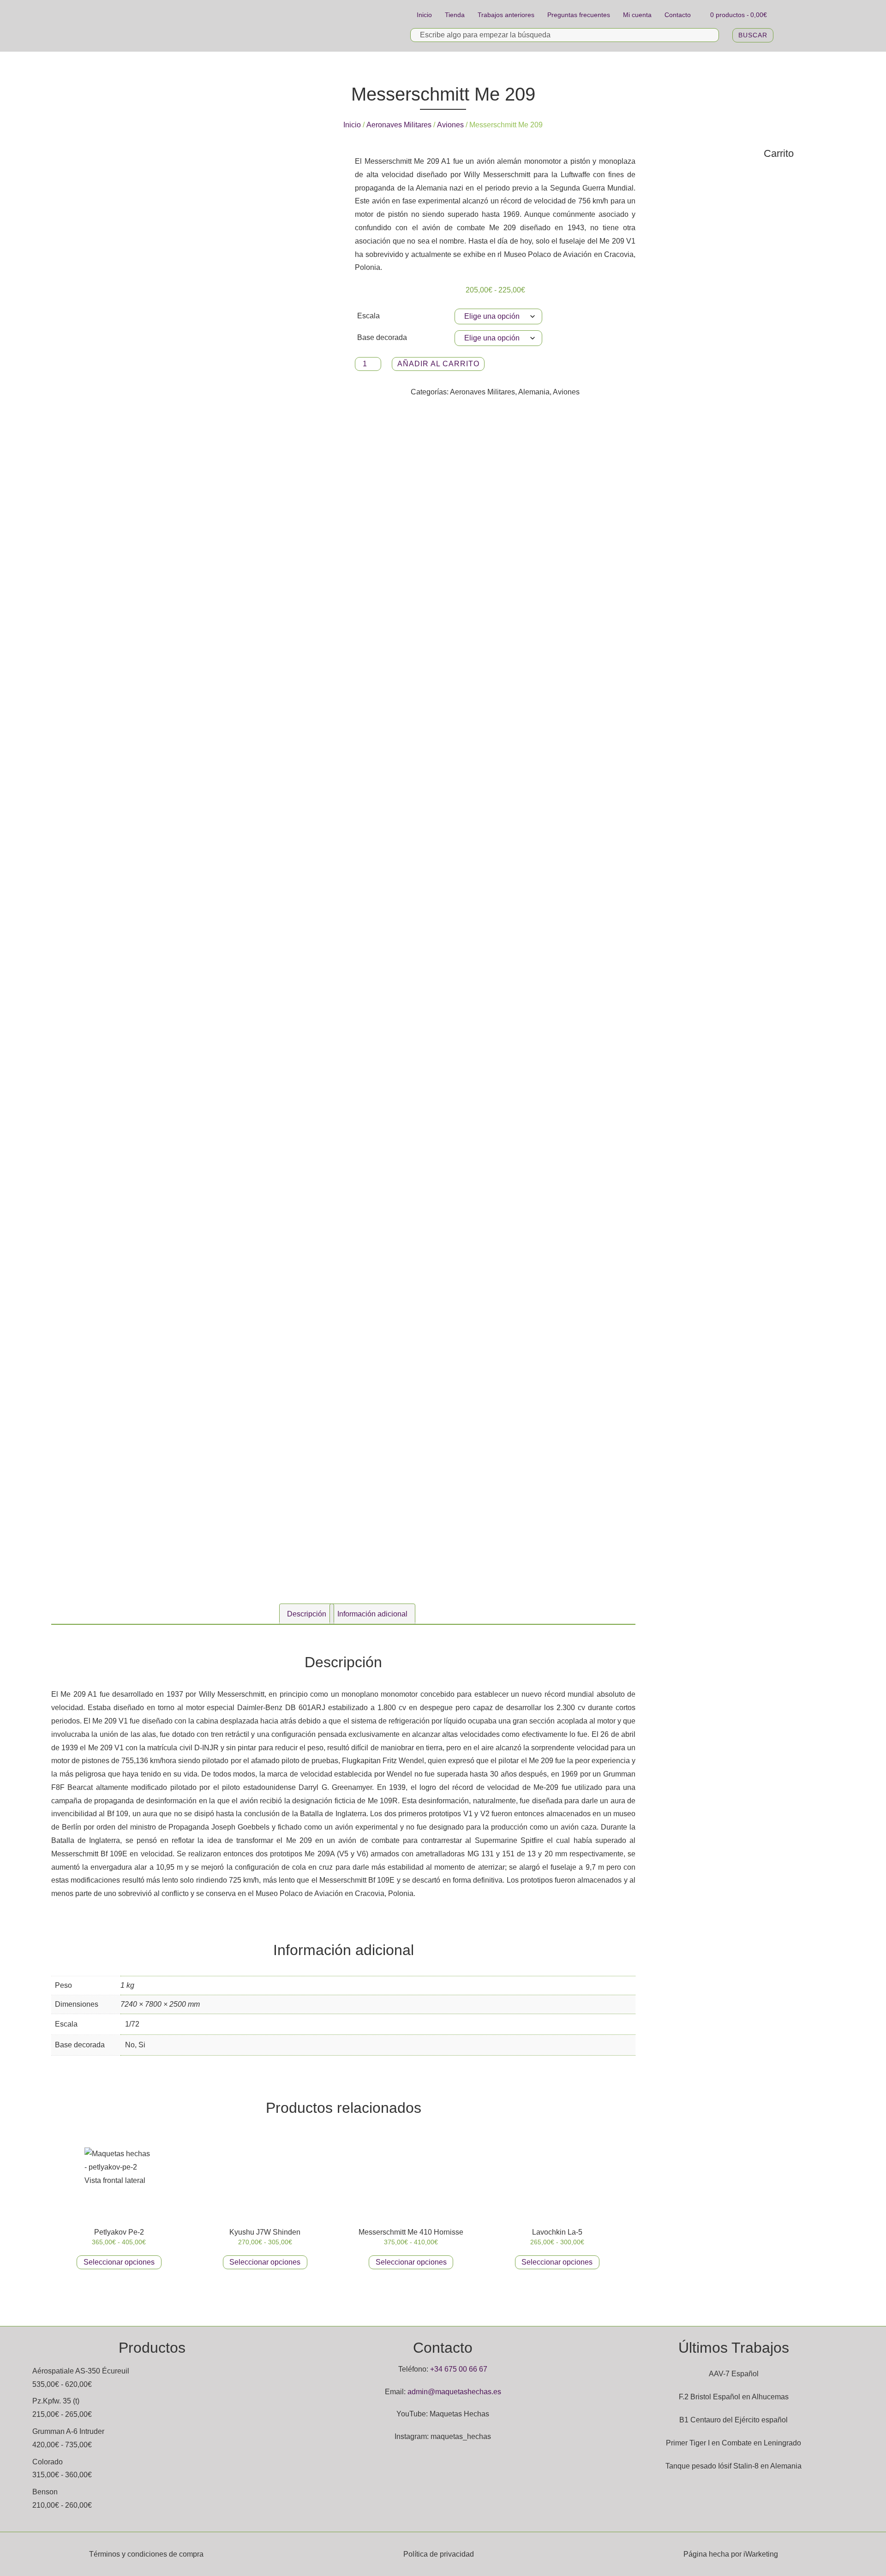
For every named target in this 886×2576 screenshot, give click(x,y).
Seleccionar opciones (119, 2262)
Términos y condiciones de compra (146, 2554)
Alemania (534, 392)
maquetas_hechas (461, 2436)
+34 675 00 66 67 (459, 2369)
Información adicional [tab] (372, 1614)
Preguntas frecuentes (579, 15)
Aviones (450, 125)
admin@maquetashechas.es (454, 2392)
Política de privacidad (439, 2554)
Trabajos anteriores (506, 15)
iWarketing (761, 2554)
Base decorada (382, 337)
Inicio (424, 15)
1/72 (132, 2024)
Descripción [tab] (307, 1614)
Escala (368, 316)
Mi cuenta (637, 15)
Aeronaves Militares (399, 125)
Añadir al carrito (438, 364)
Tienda (455, 15)
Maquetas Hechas (459, 2414)
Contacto (678, 15)
